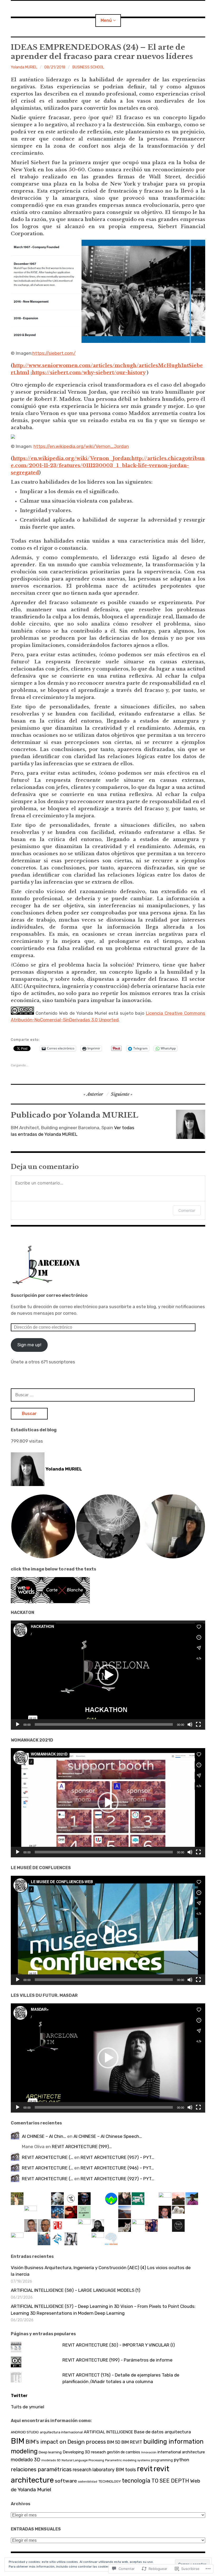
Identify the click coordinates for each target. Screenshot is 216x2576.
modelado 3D (26, 2460)
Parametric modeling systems (127, 2460)
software (66, 2481)
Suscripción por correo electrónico (49, 1295)
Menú (106, 20)
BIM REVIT (132, 2442)
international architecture (181, 2452)
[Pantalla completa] (198, 1724)
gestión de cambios (124, 2452)
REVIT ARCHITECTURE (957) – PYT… (117, 2157)
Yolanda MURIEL (24, 67)
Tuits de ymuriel (28, 2407)
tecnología (136, 2481)
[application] (108, 1675)
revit (145, 2469)
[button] (43, 1526)
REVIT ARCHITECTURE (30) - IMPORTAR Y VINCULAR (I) (119, 2345)
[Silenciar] (190, 1724)
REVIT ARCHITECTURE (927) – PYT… (117, 2179)
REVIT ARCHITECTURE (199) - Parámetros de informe (117, 2360)
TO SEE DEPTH (170, 2481)
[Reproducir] (18, 1724)
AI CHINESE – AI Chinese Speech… (108, 2136)
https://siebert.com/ (54, 353)
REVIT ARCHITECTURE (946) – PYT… (117, 2168)
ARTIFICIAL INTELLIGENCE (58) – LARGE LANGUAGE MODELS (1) (76, 2290)
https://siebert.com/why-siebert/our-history (89, 373)
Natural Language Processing (83, 2460)
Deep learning (50, 2452)
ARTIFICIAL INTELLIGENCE (108, 2432)
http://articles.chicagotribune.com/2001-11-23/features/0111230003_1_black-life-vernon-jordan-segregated (108, 466)
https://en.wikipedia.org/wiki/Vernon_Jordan (81, 446)
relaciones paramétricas (41, 2469)
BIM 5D (114, 2442)
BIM (18, 2441)
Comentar (187, 1210)
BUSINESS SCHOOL (88, 67)
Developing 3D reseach (84, 2452)
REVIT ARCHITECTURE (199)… (82, 2147)
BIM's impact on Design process (66, 2442)
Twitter (19, 2396)
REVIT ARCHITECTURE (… (48, 2157)
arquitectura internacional (61, 2432)
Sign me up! (29, 1345)
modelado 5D (51, 2460)
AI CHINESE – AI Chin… (44, 2136)
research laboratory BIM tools (104, 2470)
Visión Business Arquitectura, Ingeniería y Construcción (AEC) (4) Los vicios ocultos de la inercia (101, 2271)
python (181, 2460)
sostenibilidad (88, 2482)
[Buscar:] (103, 1395)
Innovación (149, 2452)
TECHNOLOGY (110, 2481)
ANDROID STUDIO (25, 2432)
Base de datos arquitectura (163, 2432)
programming (162, 2460)
